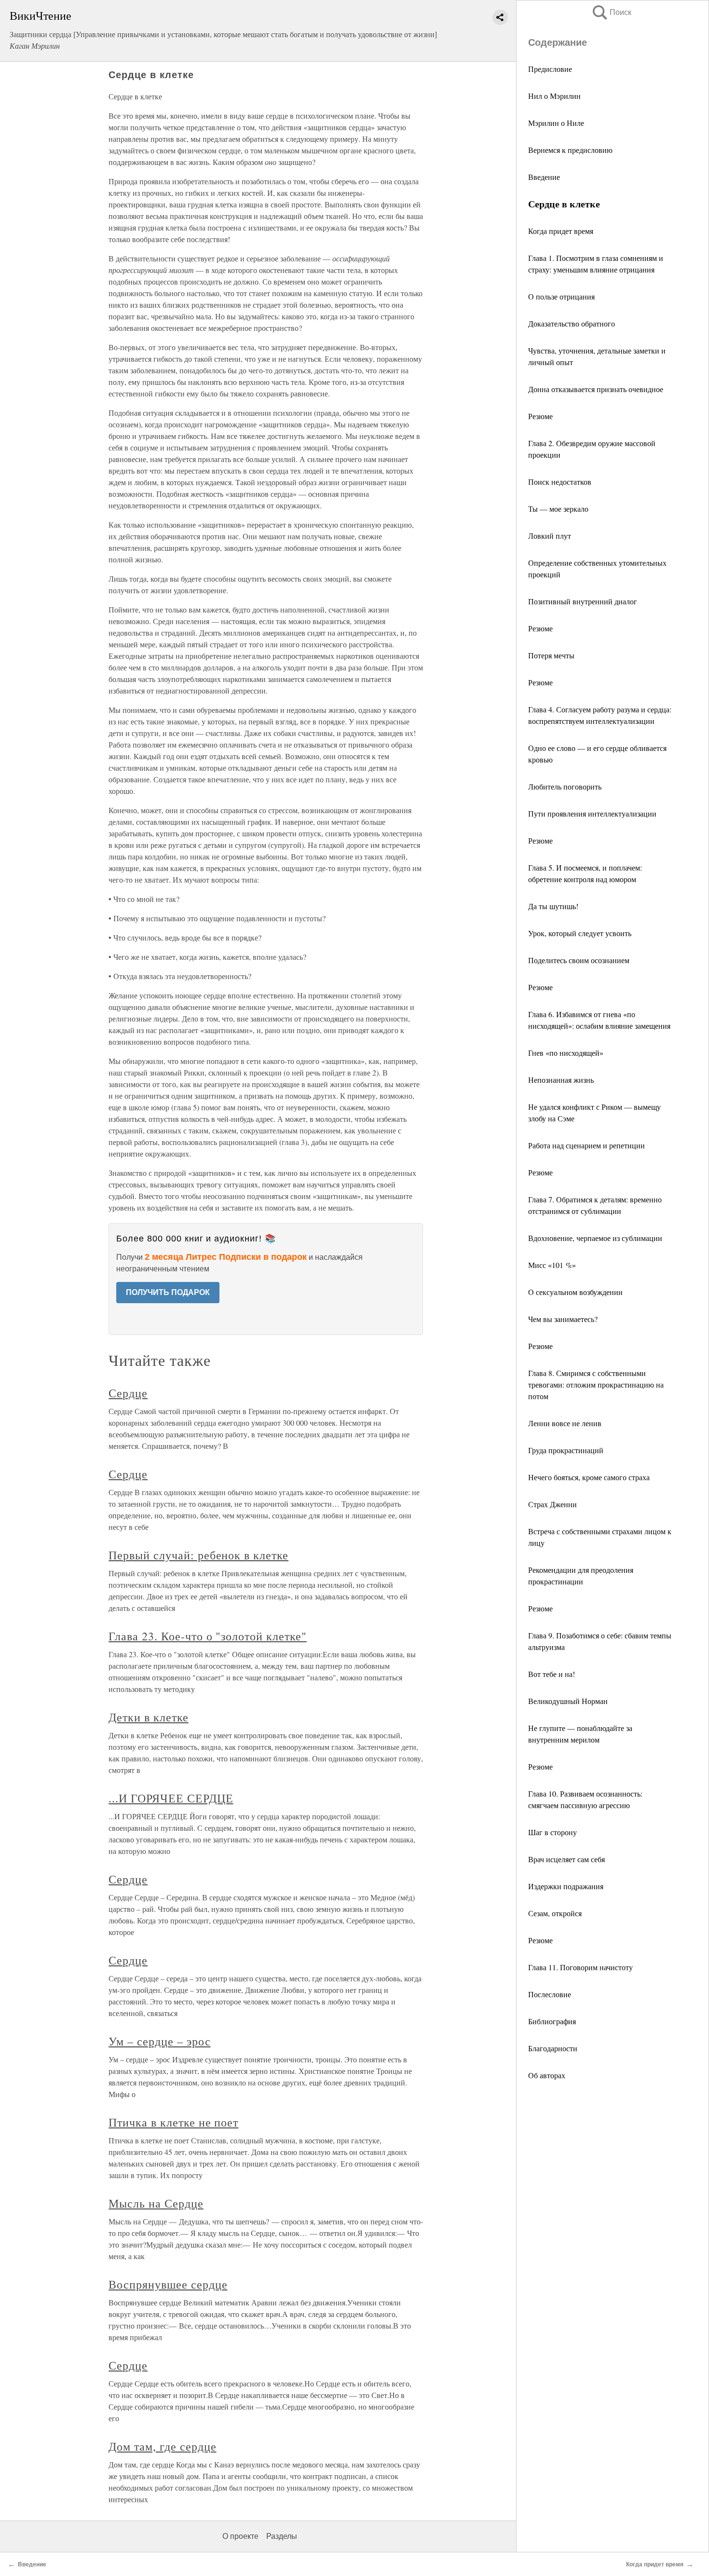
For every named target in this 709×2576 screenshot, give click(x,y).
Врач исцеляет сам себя (566, 1859)
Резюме (540, 416)
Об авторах (547, 2075)
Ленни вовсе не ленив (565, 1423)
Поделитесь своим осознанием (579, 960)
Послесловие (550, 1994)
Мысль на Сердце (156, 2203)
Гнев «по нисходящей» (566, 1053)
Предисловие (550, 69)
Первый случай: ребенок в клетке (198, 1555)
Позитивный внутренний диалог (583, 601)
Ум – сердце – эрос (159, 2041)
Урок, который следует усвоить (580, 933)
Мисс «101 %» (552, 1265)
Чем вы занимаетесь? (563, 1319)
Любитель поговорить (565, 786)
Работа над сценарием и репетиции (586, 1145)
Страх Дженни (552, 1504)
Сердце (128, 1393)
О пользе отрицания (561, 296)
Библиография (552, 2021)
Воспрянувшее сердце (168, 2284)
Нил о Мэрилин (554, 96)
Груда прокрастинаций (566, 1450)
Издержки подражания (566, 1886)
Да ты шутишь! (553, 906)
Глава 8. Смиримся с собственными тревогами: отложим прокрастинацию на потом (596, 1384)
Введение (544, 177)
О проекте (240, 2536)
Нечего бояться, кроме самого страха (589, 1477)
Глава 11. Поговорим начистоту (580, 1967)
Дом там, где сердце (162, 2446)
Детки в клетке (148, 1717)
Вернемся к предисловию (570, 150)
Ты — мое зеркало (558, 509)
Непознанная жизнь (561, 1080)
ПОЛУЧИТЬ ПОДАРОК (168, 1292)
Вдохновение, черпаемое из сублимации (595, 1238)
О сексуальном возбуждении (575, 1292)
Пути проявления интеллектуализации (592, 813)
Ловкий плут (550, 536)
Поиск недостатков (560, 482)
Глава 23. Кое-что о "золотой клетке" (208, 1636)
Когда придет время (561, 231)
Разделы (282, 2536)
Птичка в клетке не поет (173, 2122)
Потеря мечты (551, 655)
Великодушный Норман (568, 1701)
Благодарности (553, 2048)
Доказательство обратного (572, 323)
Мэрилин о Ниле (556, 123)
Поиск (611, 12)
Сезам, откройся (555, 1913)
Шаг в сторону (552, 1832)
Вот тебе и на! (552, 1674)
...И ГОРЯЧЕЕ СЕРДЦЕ (171, 1798)
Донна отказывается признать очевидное (596, 389)
